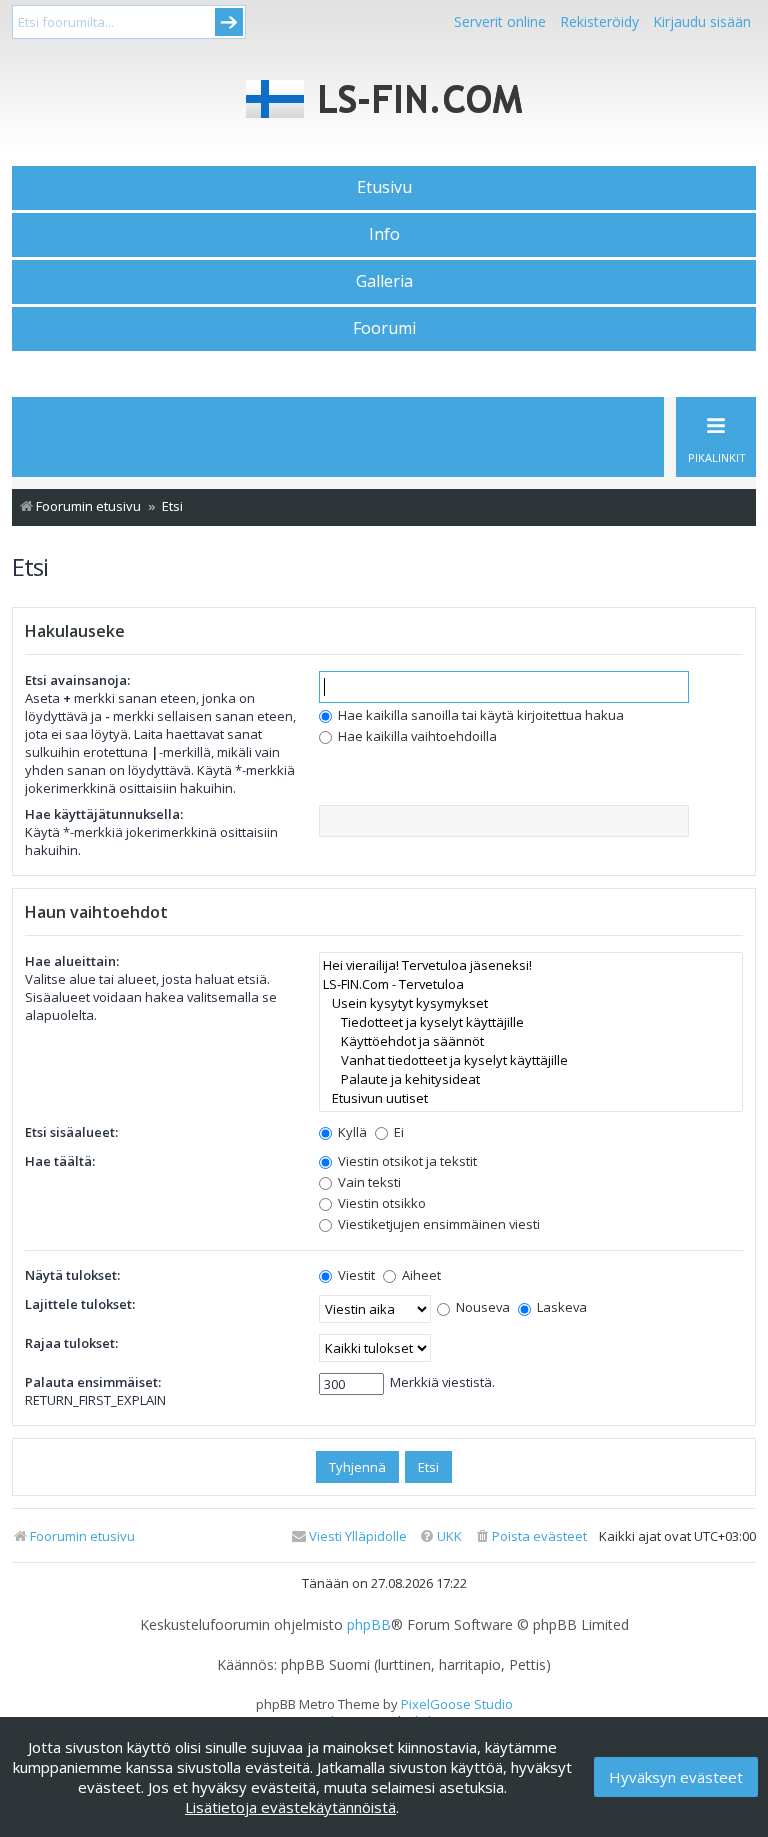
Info (384, 234)
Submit (229, 22)
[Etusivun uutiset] (531, 1098)
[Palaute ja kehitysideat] (531, 1079)
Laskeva (560, 1307)
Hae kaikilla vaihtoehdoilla (416, 736)
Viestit (355, 1275)
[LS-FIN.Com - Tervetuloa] (531, 984)
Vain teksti (368, 1182)
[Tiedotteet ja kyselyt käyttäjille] (531, 1022)
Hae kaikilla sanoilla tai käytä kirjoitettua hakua (479, 715)
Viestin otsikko (380, 1203)
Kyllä (351, 1132)
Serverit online (500, 21)
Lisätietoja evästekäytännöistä (290, 1807)
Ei (397, 1132)
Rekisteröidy (599, 21)
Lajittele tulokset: (80, 1304)
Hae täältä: (60, 1161)
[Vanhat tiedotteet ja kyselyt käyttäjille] (531, 1060)
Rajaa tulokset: (71, 1343)
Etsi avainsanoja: (77, 680)
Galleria (384, 281)
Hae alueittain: (72, 961)
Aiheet (420, 1275)
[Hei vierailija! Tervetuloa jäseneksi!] (531, 965)
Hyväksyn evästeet (676, 1777)
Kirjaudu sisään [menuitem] (702, 21)
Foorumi (384, 328)
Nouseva (481, 1307)
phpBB (369, 1625)
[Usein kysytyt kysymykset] (531, 1003)
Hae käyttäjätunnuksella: (104, 814)
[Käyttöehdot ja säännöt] (531, 1041)
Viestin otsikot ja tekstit (406, 1161)
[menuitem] (530, 1536)
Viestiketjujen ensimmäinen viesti (437, 1224)
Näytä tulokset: (72, 1275)
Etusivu (384, 187)
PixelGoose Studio (457, 1704)
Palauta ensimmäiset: (93, 1382)
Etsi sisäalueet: (71, 1132)
